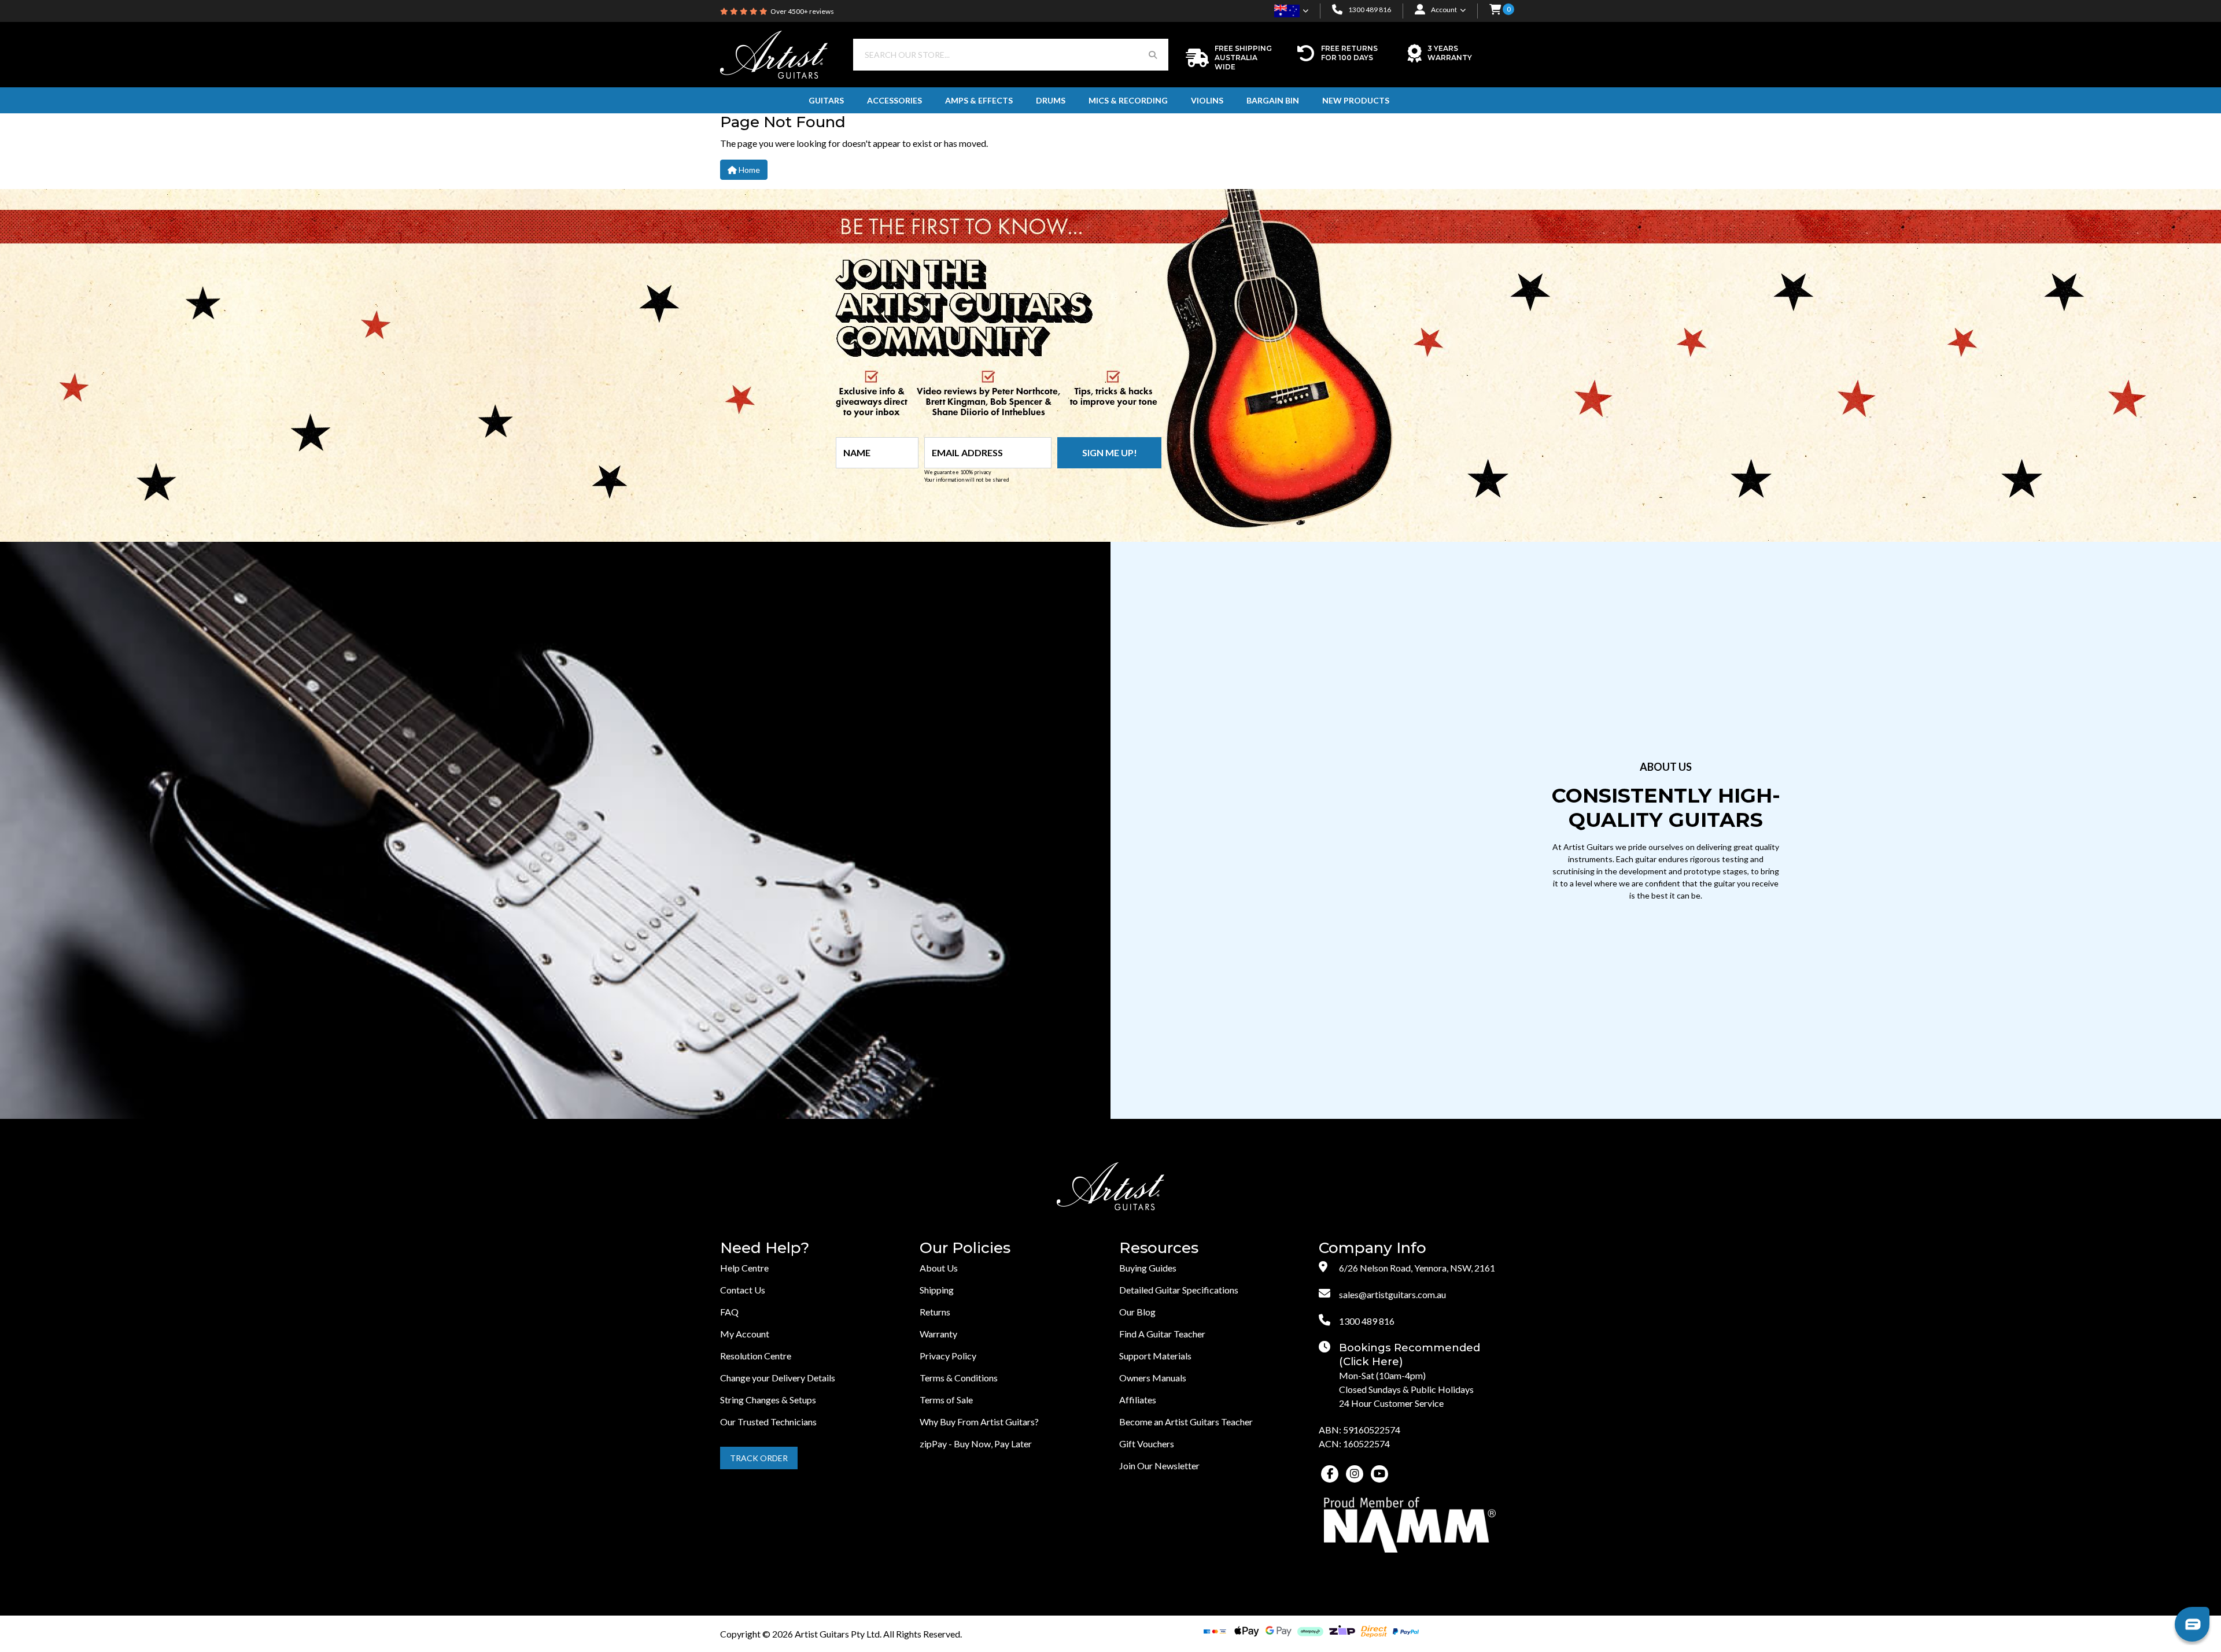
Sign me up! (1110, 452)
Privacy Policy (948, 1356)
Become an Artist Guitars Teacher (1186, 1422)
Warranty (938, 1334)
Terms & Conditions (959, 1378)
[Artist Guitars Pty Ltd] (774, 53)
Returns (935, 1312)
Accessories (894, 100)
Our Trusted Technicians (768, 1422)
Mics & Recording (1128, 100)
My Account (745, 1334)
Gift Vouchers (1147, 1444)
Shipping (937, 1290)
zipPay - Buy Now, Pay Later (976, 1444)
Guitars (826, 100)
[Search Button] (1153, 55)
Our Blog (1137, 1312)
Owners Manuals (1153, 1378)
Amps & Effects (979, 100)
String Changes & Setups (768, 1400)
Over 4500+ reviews (802, 11)
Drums (1051, 100)
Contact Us (743, 1290)
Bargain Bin (1273, 100)
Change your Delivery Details (778, 1378)
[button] (1495, 10)
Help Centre (744, 1268)
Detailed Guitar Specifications (1179, 1290)
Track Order (759, 1458)
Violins (1207, 100)
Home (748, 170)
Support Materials (1155, 1356)
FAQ (729, 1312)
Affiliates (1138, 1400)
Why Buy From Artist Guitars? (979, 1422)
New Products (1356, 100)
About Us (939, 1268)
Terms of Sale (946, 1400)
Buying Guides (1148, 1268)
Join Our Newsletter (1159, 1466)
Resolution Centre (756, 1356)
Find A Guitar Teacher (1162, 1334)
